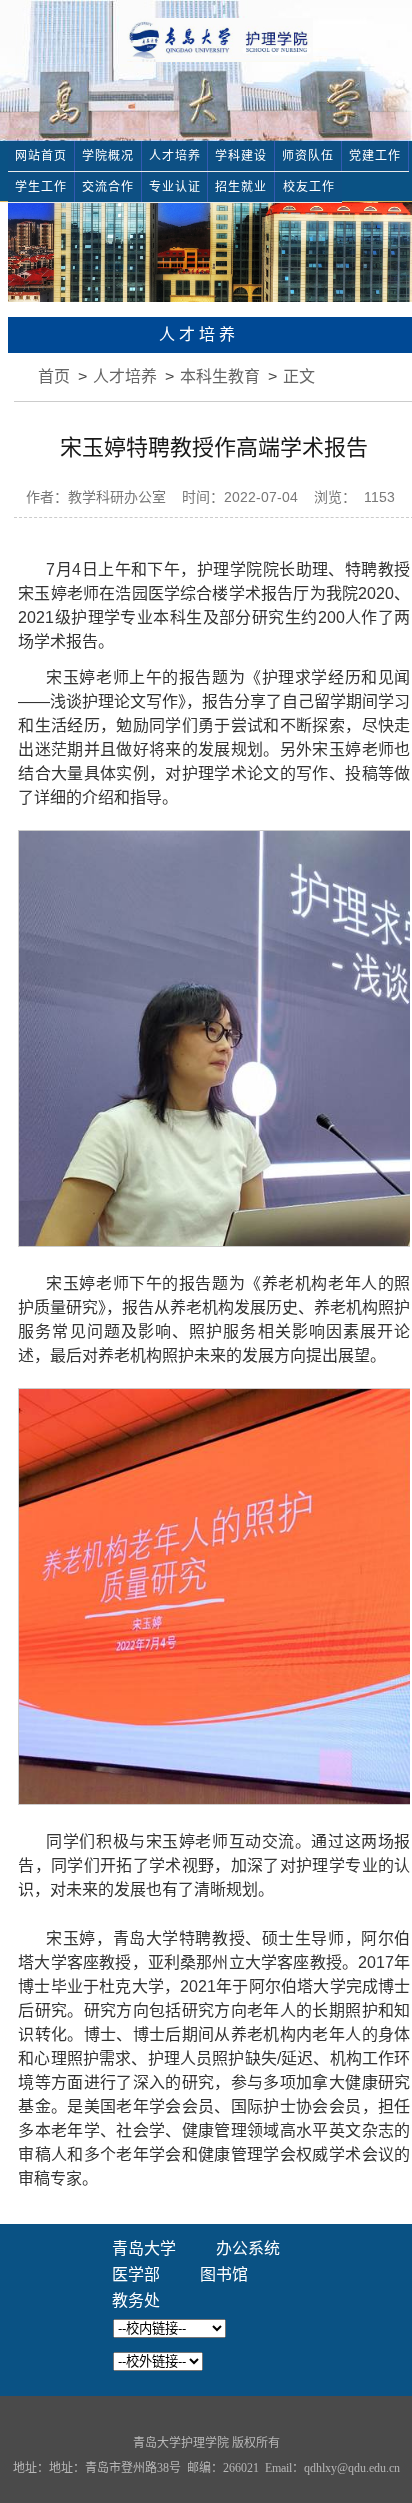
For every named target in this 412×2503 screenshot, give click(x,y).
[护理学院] (220, 38)
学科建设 (241, 156)
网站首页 (41, 156)
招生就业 (241, 187)
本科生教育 (220, 376)
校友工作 (309, 187)
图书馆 (224, 2274)
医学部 (136, 2274)
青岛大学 (144, 2248)
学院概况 (108, 156)
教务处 (136, 2300)
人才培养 (175, 156)
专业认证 (175, 187)
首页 (54, 376)
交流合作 (108, 187)
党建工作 (375, 156)
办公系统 (248, 2248)
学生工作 (41, 187)
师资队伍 (308, 156)
